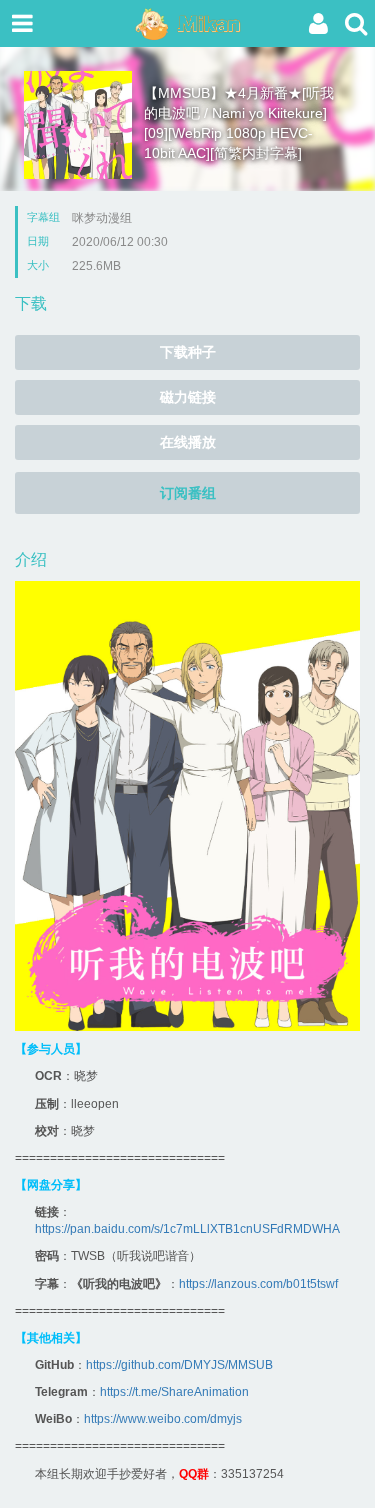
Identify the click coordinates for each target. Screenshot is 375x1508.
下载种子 (188, 352)
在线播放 (188, 442)
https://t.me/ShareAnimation (174, 1392)
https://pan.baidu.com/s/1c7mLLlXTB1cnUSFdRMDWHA (187, 1229)
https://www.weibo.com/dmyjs (163, 1419)
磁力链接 (188, 397)
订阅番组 (188, 493)
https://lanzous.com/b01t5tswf (258, 1284)
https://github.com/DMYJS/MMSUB (179, 1365)
